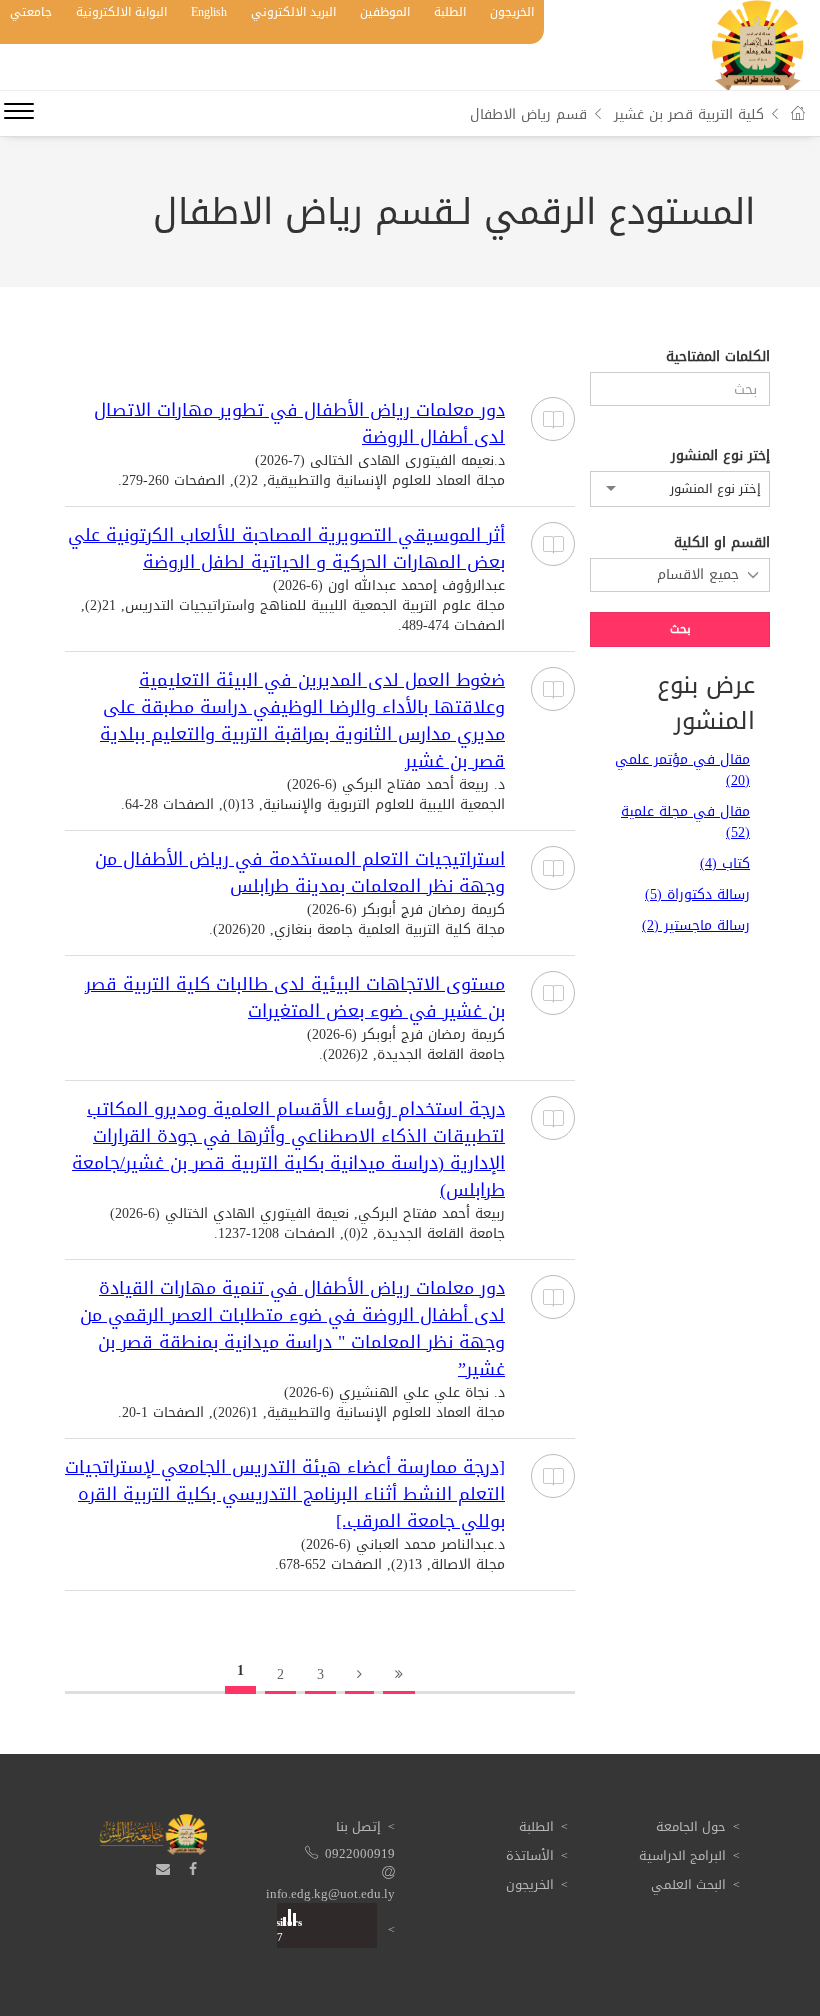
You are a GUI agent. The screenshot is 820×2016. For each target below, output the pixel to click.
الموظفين (385, 12)
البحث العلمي (688, 1884)
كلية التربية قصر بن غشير (689, 114)
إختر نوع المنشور (720, 456)
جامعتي (31, 12)
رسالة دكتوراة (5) (697, 894)
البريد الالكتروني (293, 12)
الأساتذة (530, 1855)
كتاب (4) (725, 863)
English (209, 12)
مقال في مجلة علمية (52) (685, 822)
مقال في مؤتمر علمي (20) (682, 770)
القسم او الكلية (722, 543)
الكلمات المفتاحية (718, 357)
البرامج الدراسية (682, 1855)
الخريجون (512, 12)
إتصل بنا (358, 1826)
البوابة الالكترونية (121, 12)
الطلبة (450, 12)
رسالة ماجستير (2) (696, 925)
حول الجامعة (691, 1826)
